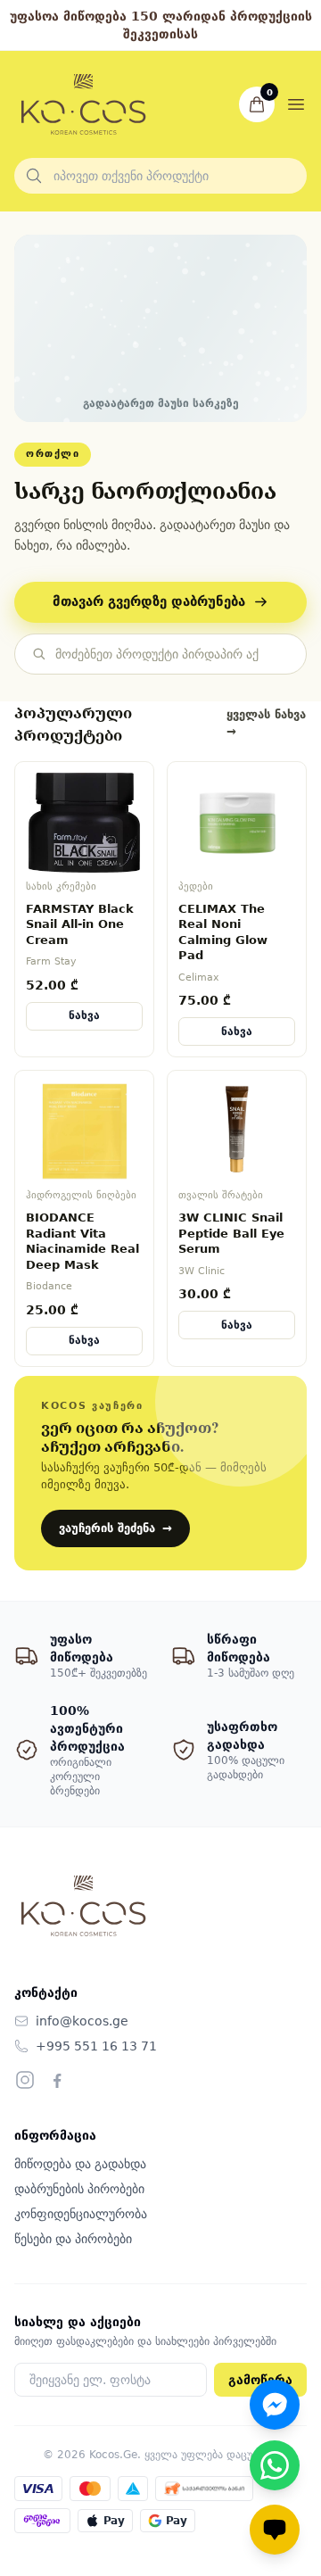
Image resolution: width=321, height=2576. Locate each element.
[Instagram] (25, 2080)
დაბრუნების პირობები (79, 2189)
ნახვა (84, 1015)
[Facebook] (57, 2080)
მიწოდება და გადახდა (80, 2164)
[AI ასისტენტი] (275, 2530)
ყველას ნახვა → (266, 723)
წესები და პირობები (73, 2239)
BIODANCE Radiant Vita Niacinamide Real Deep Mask (82, 1241)
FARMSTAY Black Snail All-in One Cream (80, 924)
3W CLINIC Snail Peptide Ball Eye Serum (231, 1233)
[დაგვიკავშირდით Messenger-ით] (275, 2405)
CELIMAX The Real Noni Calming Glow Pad (223, 932)
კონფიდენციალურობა (81, 2214)
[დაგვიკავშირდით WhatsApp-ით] (275, 2465)
